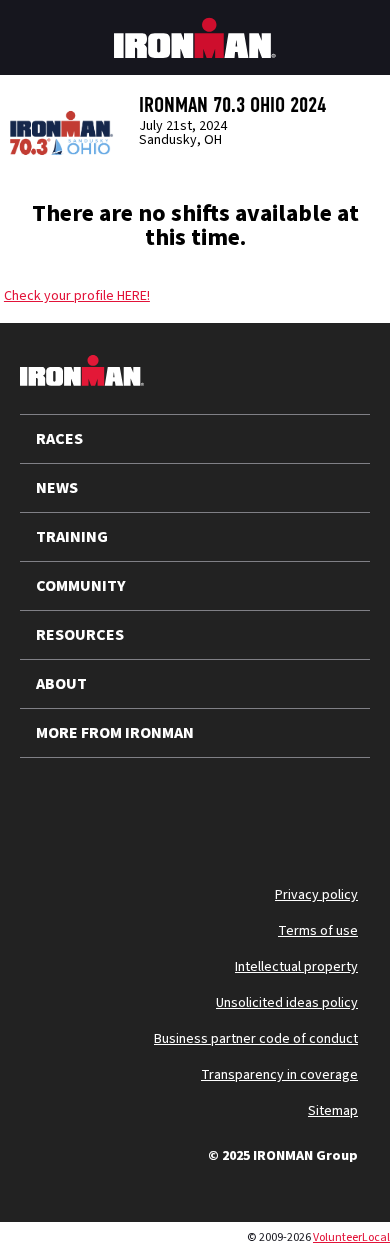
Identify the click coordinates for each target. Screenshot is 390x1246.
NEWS (57, 488)
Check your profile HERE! (77, 296)
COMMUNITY (81, 586)
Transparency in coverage (279, 1075)
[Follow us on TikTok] (208, 806)
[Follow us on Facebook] (260, 806)
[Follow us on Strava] (312, 806)
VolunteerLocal (351, 1237)
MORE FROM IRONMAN (115, 733)
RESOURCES (80, 635)
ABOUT (61, 684)
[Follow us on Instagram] (156, 806)
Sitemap (333, 1111)
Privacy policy (316, 895)
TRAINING (72, 537)
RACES (59, 439)
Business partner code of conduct (256, 1039)
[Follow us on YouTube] (104, 806)
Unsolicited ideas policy (287, 1003)
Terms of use (318, 931)
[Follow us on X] (52, 806)
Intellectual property (296, 967)
